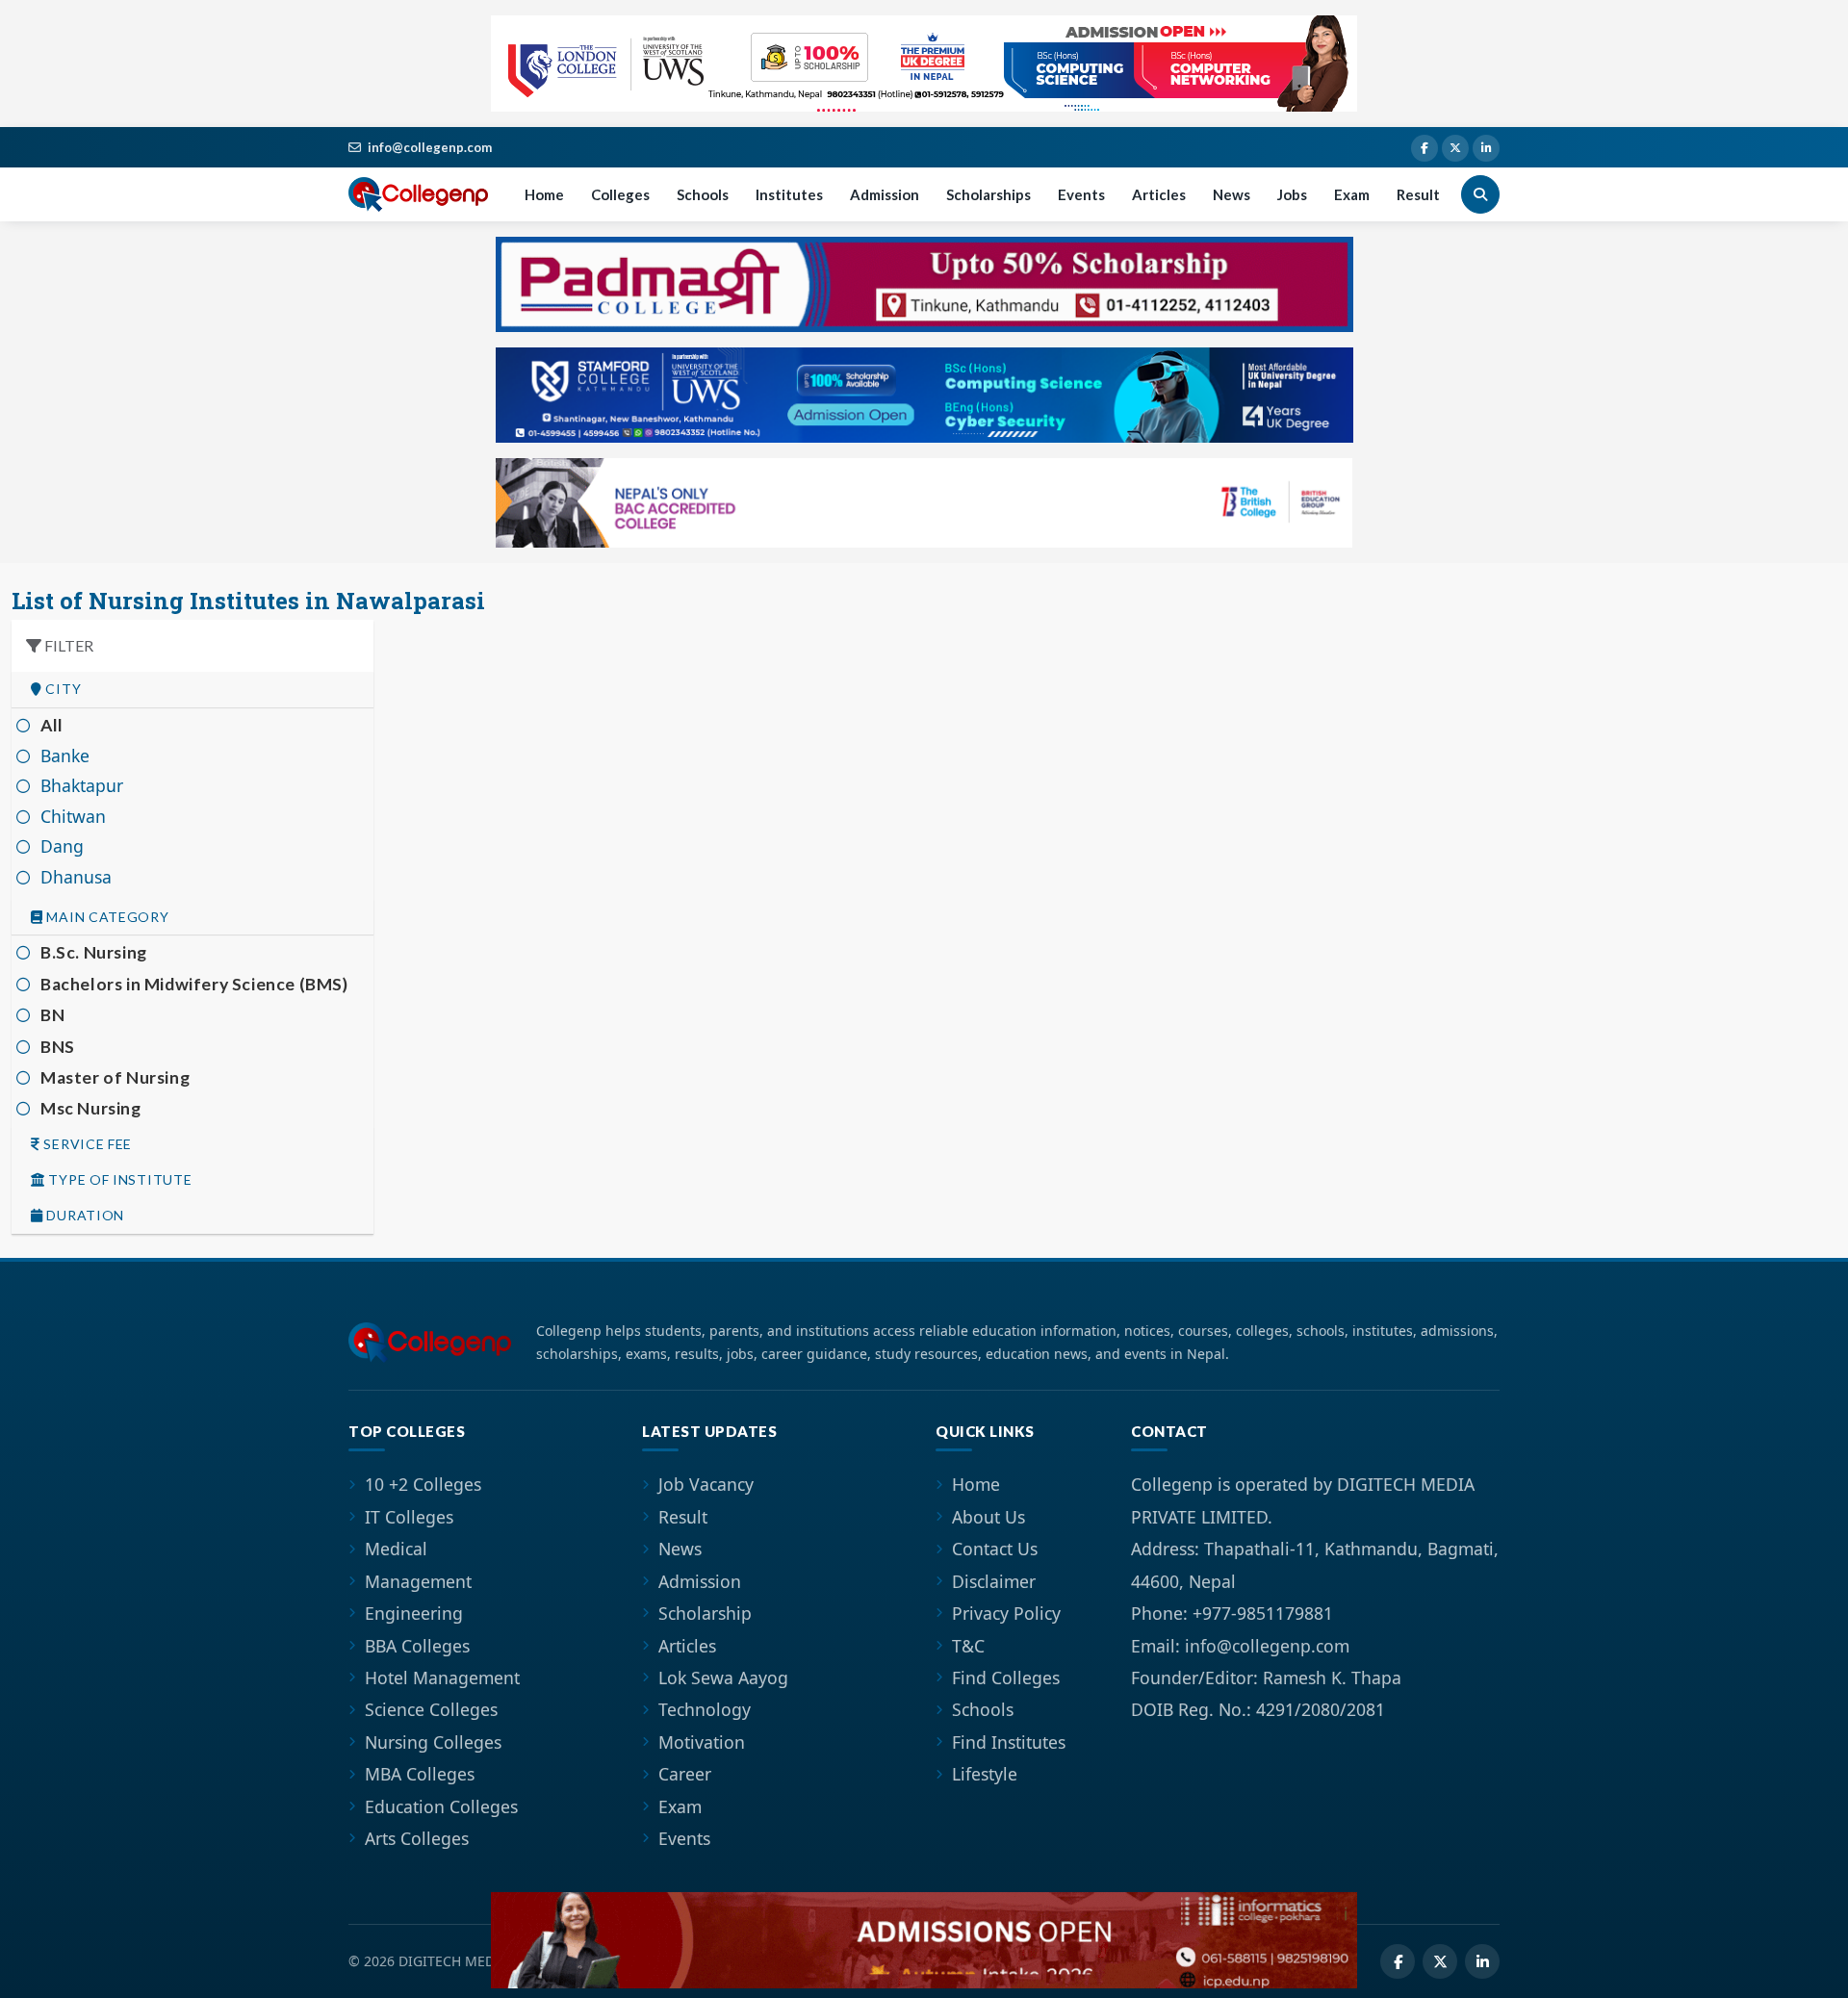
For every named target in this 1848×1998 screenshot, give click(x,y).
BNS (58, 1047)
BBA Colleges (417, 1646)
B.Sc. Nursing (94, 952)
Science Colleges (431, 1709)
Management (418, 1581)
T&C (968, 1646)
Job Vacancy (706, 1484)
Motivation (702, 1742)
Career (685, 1774)
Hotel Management (442, 1678)
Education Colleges (441, 1806)
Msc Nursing (91, 1108)
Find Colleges (1006, 1678)
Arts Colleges (417, 1838)
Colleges (620, 194)
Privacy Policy (1006, 1613)
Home (544, 194)
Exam (1352, 194)
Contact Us (995, 1549)
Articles (1159, 194)
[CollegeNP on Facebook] (1424, 148)
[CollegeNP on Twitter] (1455, 148)
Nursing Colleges (433, 1742)
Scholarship (705, 1613)
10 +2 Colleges (423, 1484)
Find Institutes (1009, 1742)
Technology (705, 1709)
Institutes (789, 194)
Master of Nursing (115, 1077)
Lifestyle (985, 1774)
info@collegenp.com (430, 147)
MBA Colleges (420, 1774)
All (52, 725)
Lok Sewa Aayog (723, 1678)
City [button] (62, 689)
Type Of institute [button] (119, 1180)
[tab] (192, 690)
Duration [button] (84, 1216)
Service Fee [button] (86, 1144)
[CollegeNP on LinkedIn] (1486, 148)
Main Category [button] (106, 917)
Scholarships (988, 194)
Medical (396, 1549)
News (1232, 194)
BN (52, 1015)
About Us (988, 1517)
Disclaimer (994, 1581)
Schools (703, 194)
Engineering (414, 1613)
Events (1081, 194)
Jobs (1292, 194)
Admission (885, 194)
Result (1418, 194)
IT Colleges (409, 1517)
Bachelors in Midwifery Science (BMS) (194, 984)
